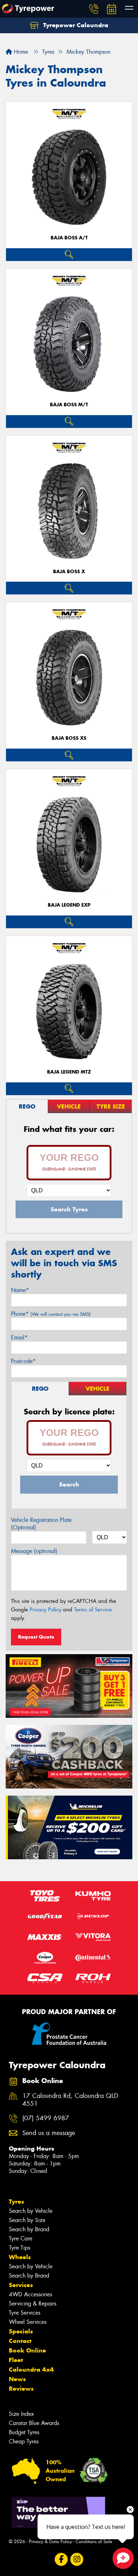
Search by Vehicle (31, 2211)
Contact (20, 2341)
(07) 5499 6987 (46, 2118)
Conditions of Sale (94, 2542)
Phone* (51, 1314)
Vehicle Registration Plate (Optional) (41, 1524)
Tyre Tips (19, 2248)
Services (21, 2285)
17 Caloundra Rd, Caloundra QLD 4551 (70, 2100)
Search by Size (27, 2220)
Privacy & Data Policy (50, 2542)
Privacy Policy (45, 1610)
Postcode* (23, 1361)
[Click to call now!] (94, 9)
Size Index (21, 2414)
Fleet (16, 2360)
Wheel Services (28, 2322)
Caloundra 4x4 (31, 2369)
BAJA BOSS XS (69, 738)
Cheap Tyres (24, 2441)
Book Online (27, 2350)
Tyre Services (25, 2313)
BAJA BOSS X (69, 572)
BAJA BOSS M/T (69, 405)
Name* (20, 1290)
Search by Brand (29, 2229)
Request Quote (36, 1637)
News (17, 2379)
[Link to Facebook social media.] (61, 2560)
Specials (21, 2331)
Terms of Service (93, 1610)
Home (20, 52)
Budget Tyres (24, 2432)
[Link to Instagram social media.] (77, 2560)
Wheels (20, 2257)
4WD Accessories (30, 2294)
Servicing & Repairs (33, 2304)
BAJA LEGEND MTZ (69, 1072)
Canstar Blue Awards (34, 2423)
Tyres (16, 2202)
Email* (19, 1338)
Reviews (21, 2389)
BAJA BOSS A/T (69, 238)
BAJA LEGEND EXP (69, 905)
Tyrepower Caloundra (75, 25)
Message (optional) (34, 1551)
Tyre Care (21, 2238)
